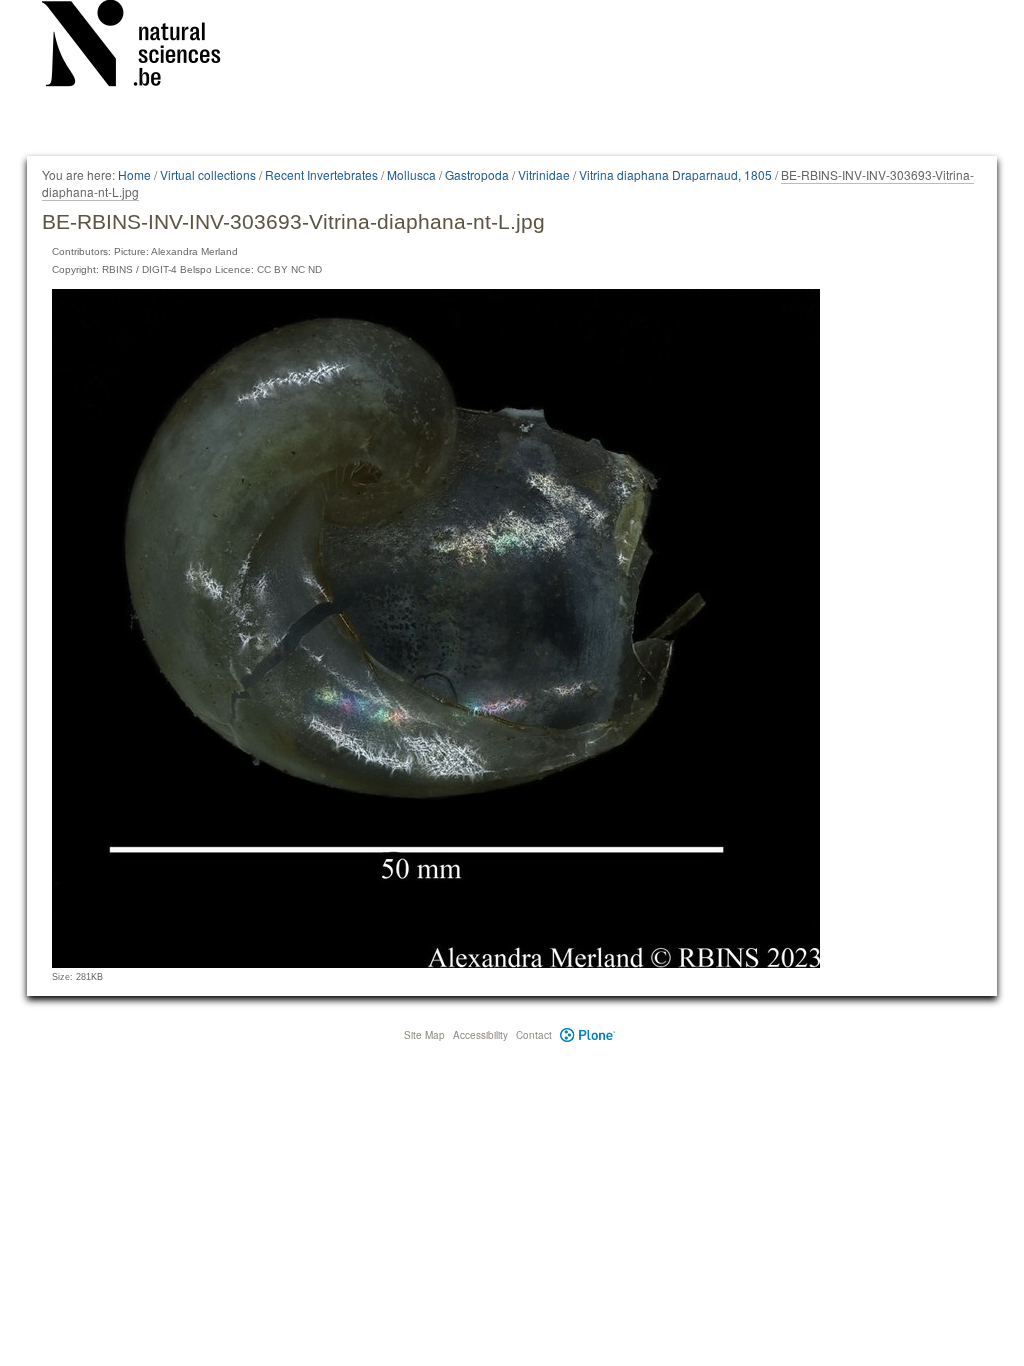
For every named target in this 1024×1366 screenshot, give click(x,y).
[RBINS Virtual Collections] (144, 47)
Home (134, 174)
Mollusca (411, 174)
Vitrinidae (544, 174)
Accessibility (480, 1035)
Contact (534, 1035)
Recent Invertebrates (321, 174)
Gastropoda (477, 174)
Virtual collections (208, 174)
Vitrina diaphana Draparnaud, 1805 (675, 174)
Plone (587, 1035)
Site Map (424, 1035)
